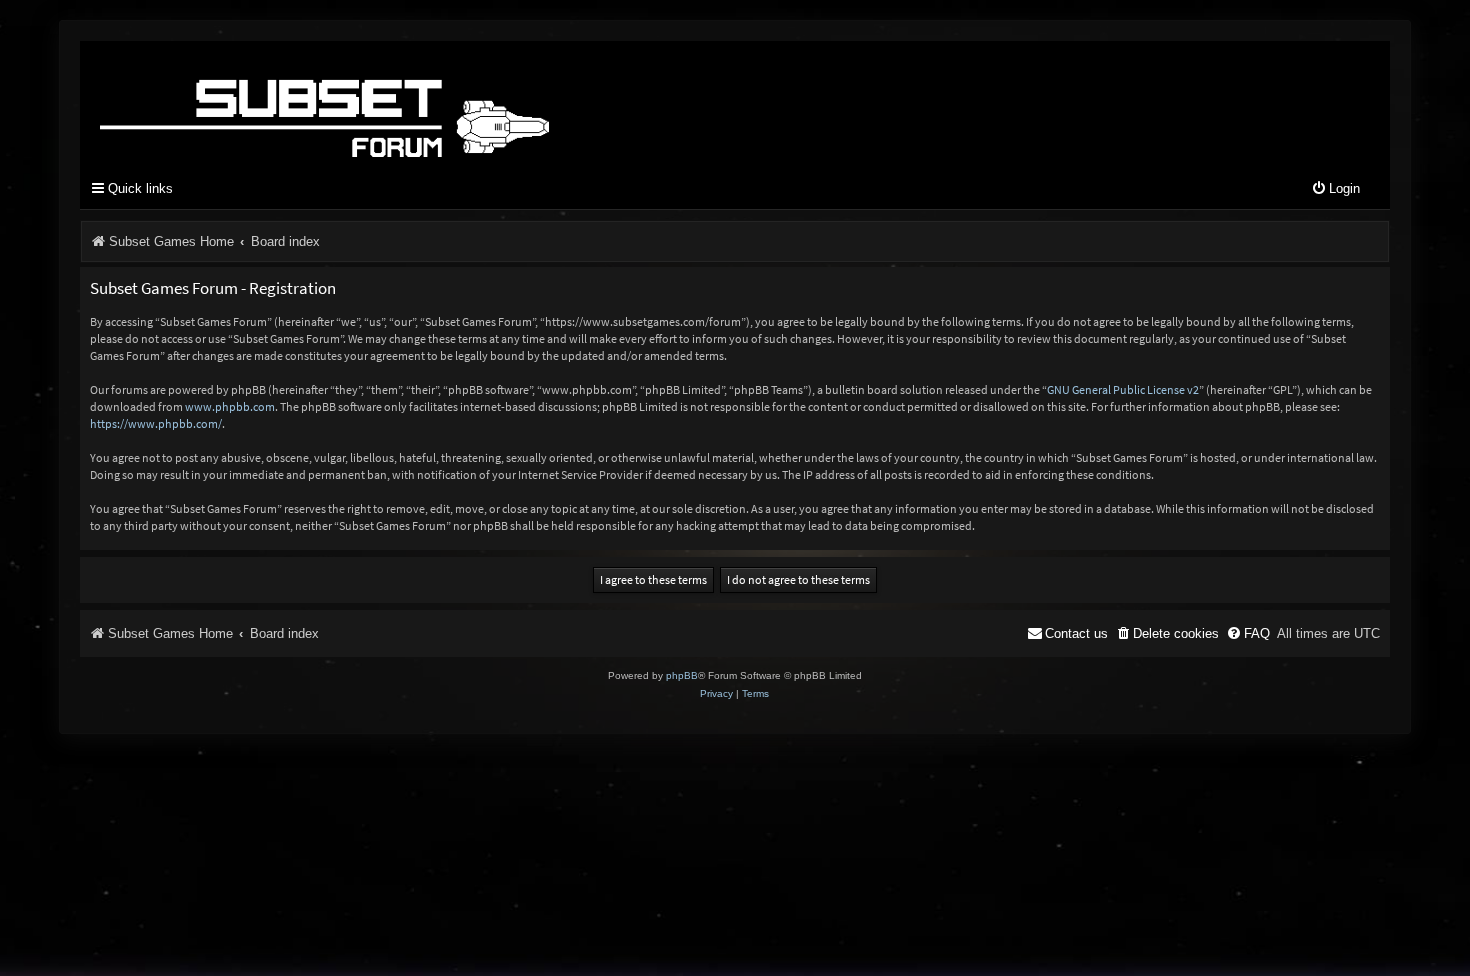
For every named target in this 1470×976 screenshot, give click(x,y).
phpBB (682, 675)
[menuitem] (1335, 189)
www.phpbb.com (230, 406)
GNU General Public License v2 (1123, 389)
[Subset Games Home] (450, 103)
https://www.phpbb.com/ (156, 423)
